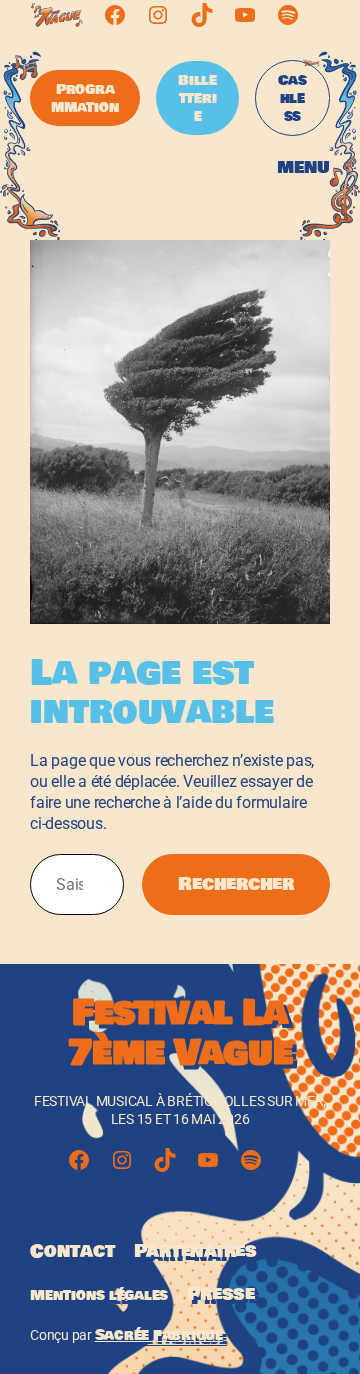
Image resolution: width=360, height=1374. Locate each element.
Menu (303, 167)
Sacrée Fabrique (159, 1335)
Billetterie (197, 98)
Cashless (292, 98)
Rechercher (236, 884)
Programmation (85, 98)
